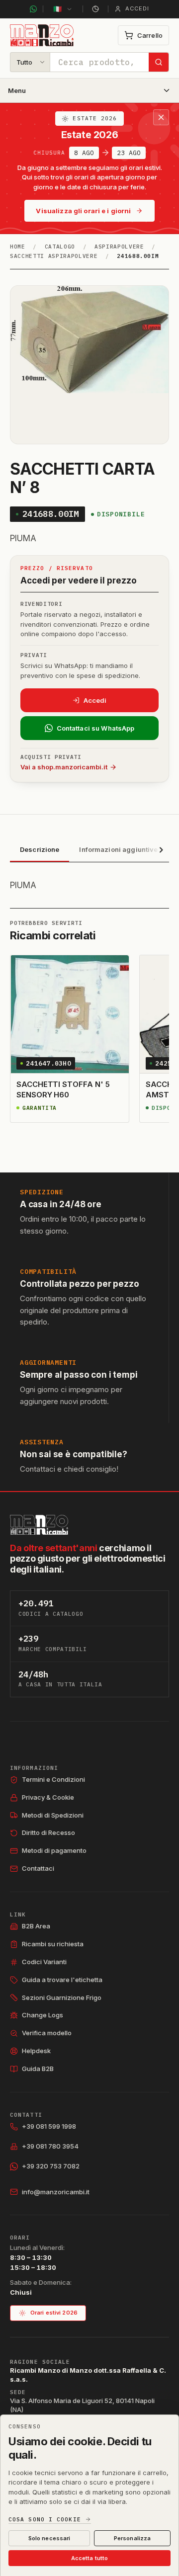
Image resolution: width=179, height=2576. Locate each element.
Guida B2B (38, 2069)
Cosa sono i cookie (45, 2520)
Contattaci (38, 1868)
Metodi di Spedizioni (53, 1815)
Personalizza (132, 2538)
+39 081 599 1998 (49, 2126)
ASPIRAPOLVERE (119, 247)
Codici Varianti (44, 1962)
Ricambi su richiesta (53, 1944)
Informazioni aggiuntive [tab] (118, 849)
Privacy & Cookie (48, 1797)
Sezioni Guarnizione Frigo (62, 1997)
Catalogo (60, 247)
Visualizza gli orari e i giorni (83, 211)
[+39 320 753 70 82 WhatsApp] (33, 9)
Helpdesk (36, 2051)
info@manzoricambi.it (56, 2192)
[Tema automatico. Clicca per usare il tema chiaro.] (95, 9)
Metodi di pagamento (54, 1850)
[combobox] (99, 62)
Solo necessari (49, 2538)
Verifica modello (47, 2033)
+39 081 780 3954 (50, 2146)
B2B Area (36, 1926)
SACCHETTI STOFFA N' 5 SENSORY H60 (63, 1089)
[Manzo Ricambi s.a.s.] (39, 1525)
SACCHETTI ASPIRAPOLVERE (54, 256)
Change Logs (43, 2015)
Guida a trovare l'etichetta (62, 1980)
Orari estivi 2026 (54, 2313)
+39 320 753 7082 (51, 2166)
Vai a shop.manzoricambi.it (64, 767)
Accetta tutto (89, 2558)
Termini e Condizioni (53, 1779)
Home (18, 247)
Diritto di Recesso (48, 1832)
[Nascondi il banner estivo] (161, 117)
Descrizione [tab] (40, 849)
